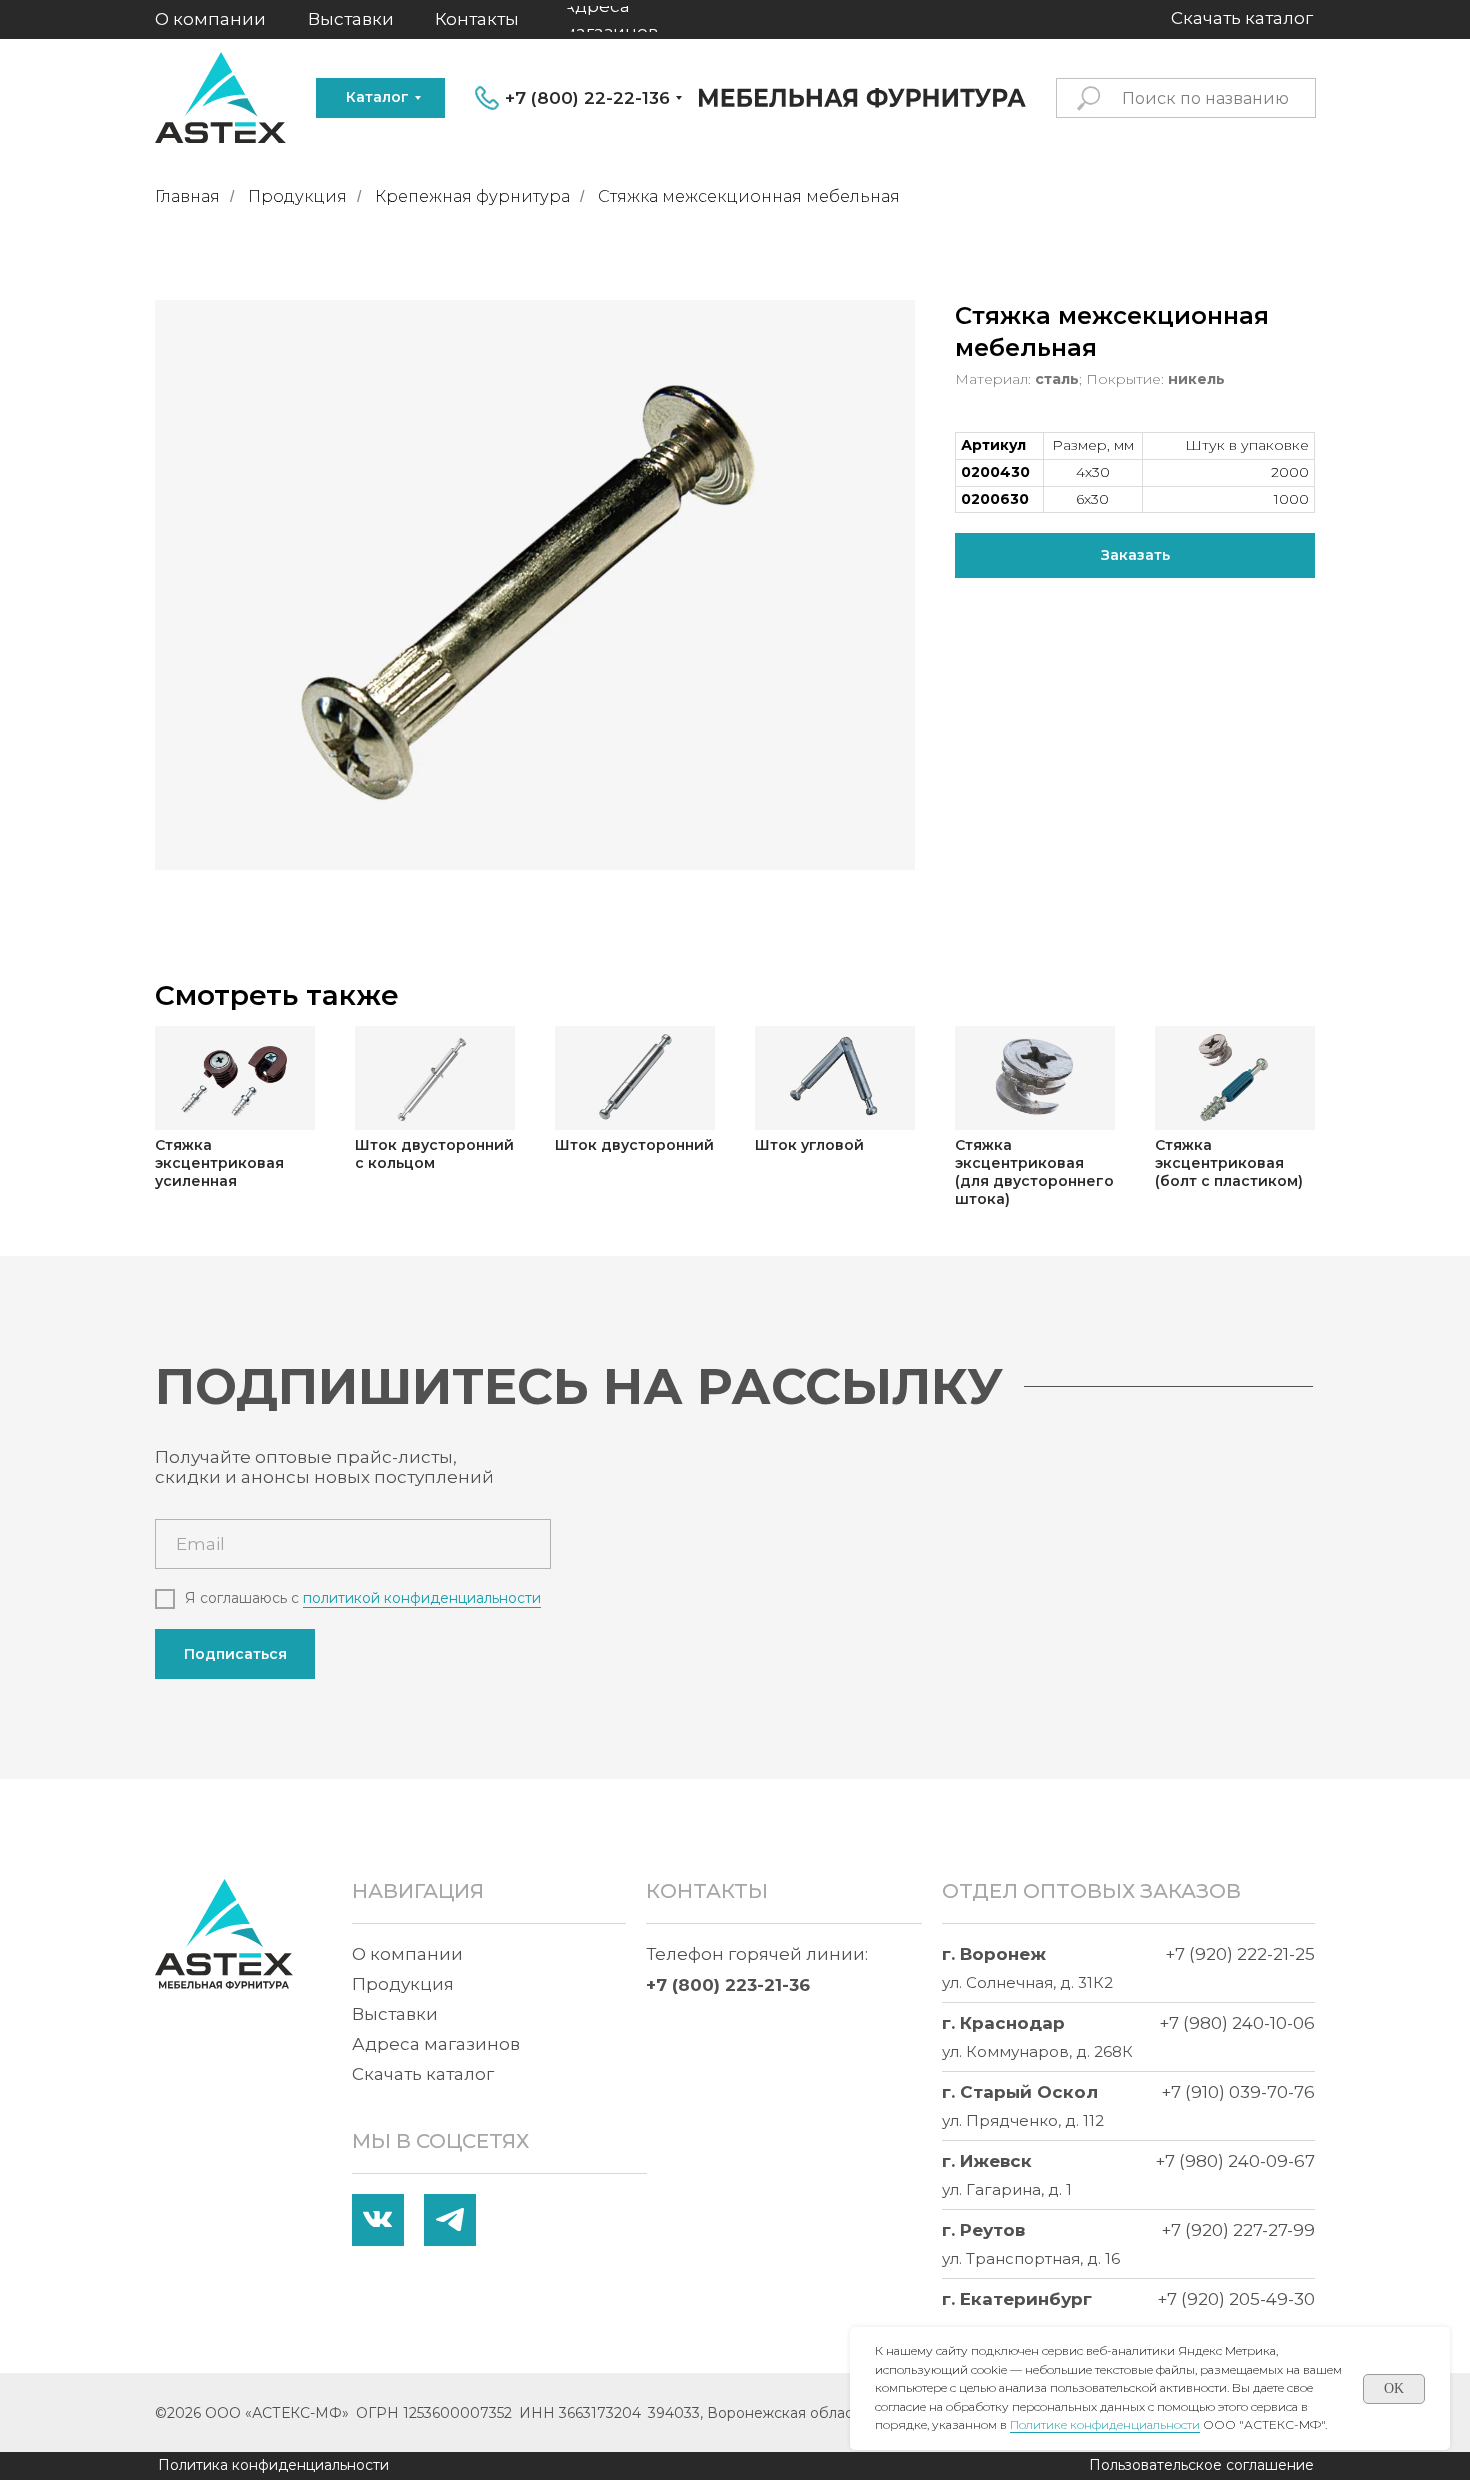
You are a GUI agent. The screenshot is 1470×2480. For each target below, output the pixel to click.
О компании (407, 1954)
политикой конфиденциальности (422, 1598)
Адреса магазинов (436, 2044)
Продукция (297, 196)
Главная (187, 196)
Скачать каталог (423, 2074)
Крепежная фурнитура (472, 196)
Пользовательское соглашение (1201, 2465)
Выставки (395, 2014)
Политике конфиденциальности (1105, 2424)
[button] (1135, 555)
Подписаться (235, 1654)
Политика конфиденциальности (273, 2465)
